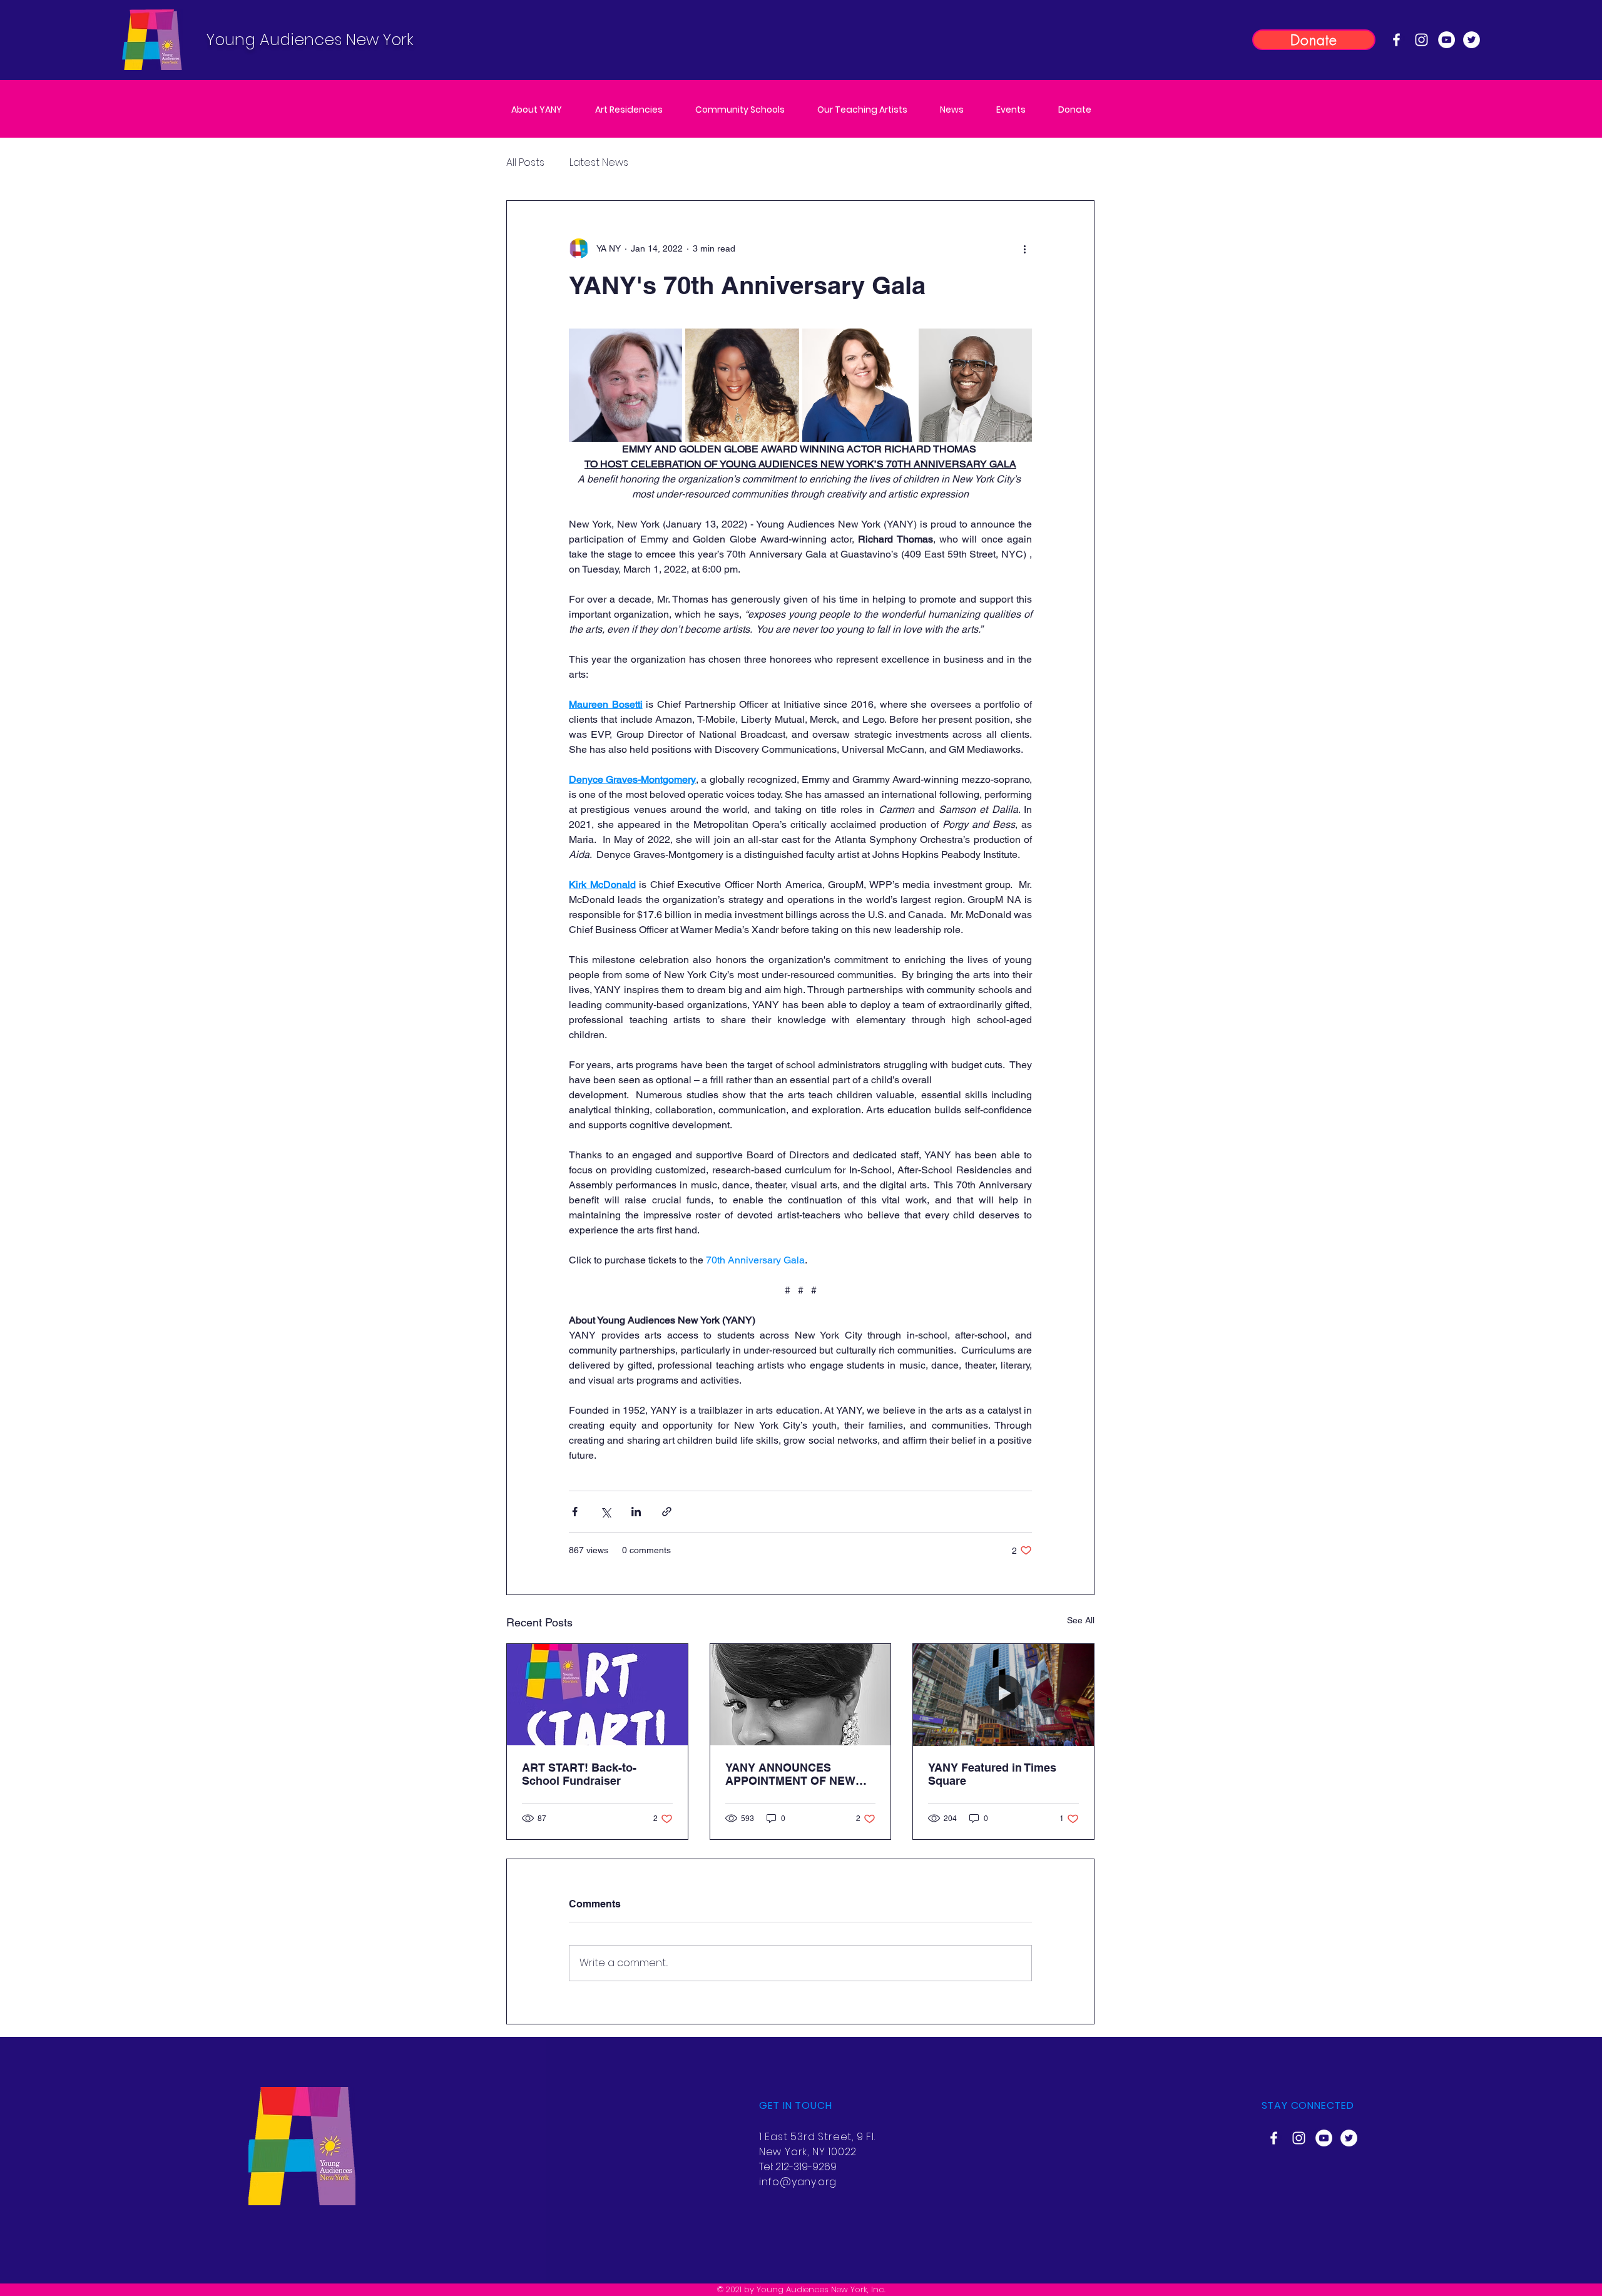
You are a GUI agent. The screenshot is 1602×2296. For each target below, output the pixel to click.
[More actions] (1024, 248)
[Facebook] (1396, 40)
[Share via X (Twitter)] (605, 1512)
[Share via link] (667, 1512)
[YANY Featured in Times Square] (1003, 1695)
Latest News (599, 163)
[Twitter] (1472, 40)
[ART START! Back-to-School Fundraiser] (597, 1695)
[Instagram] (1421, 40)
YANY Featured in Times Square (992, 1774)
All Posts (525, 163)
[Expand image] (625, 385)
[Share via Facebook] (575, 1512)
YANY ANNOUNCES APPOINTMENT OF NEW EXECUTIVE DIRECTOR (790, 1774)
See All (1081, 1620)
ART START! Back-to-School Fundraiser (579, 1774)
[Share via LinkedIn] (636, 1512)
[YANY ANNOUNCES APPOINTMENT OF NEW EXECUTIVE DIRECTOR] (801, 1695)
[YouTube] (1446, 40)
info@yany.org (798, 2182)
